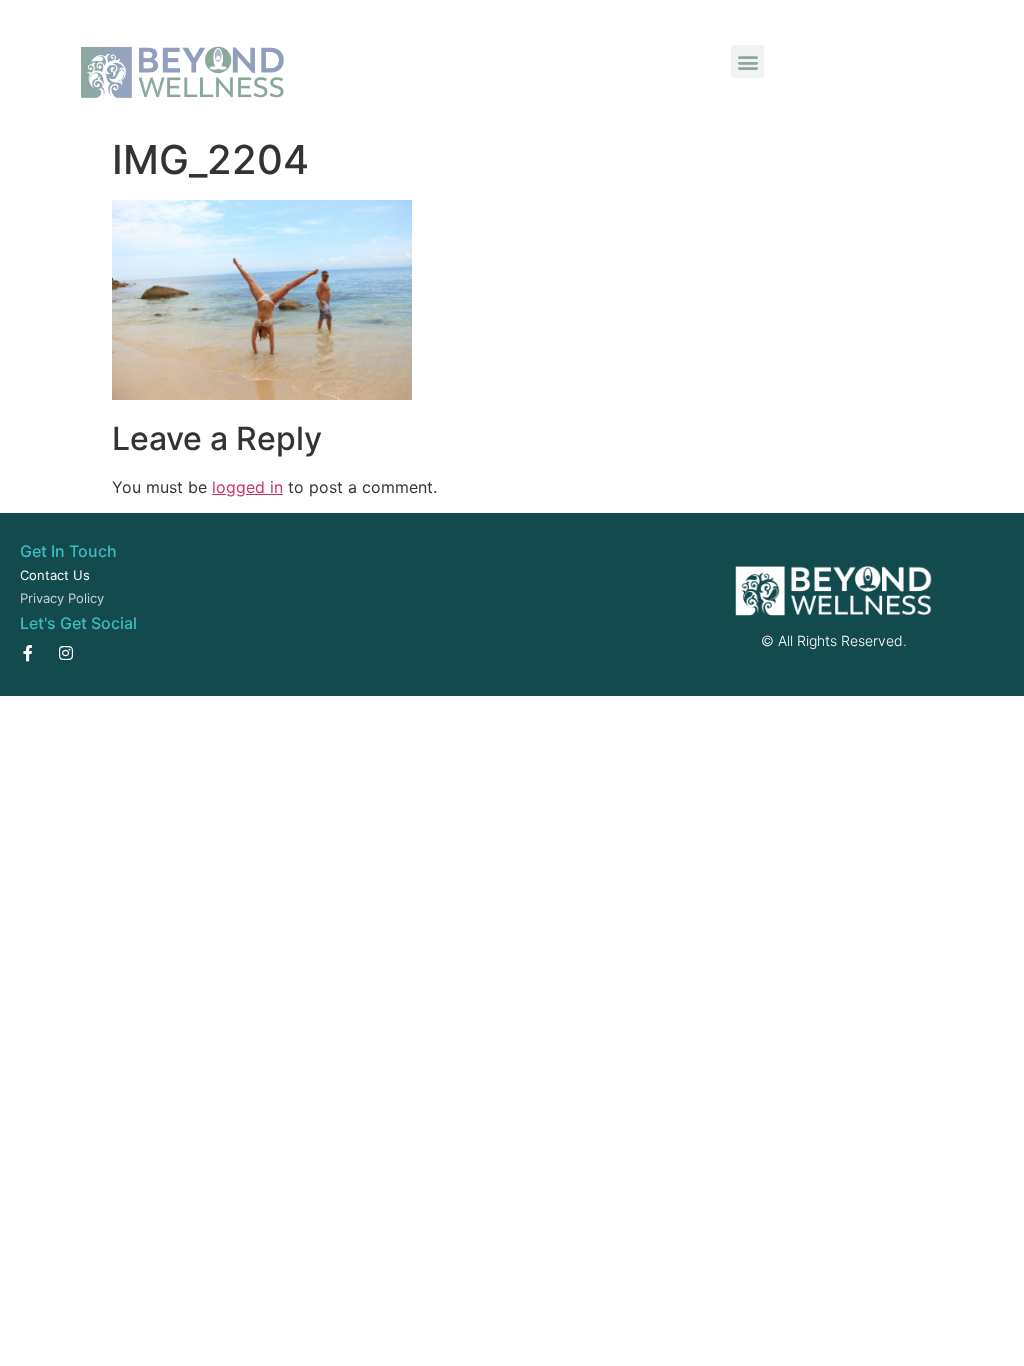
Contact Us (55, 575)
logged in (247, 487)
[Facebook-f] (28, 653)
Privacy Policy (62, 598)
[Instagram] (66, 653)
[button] (747, 61)
